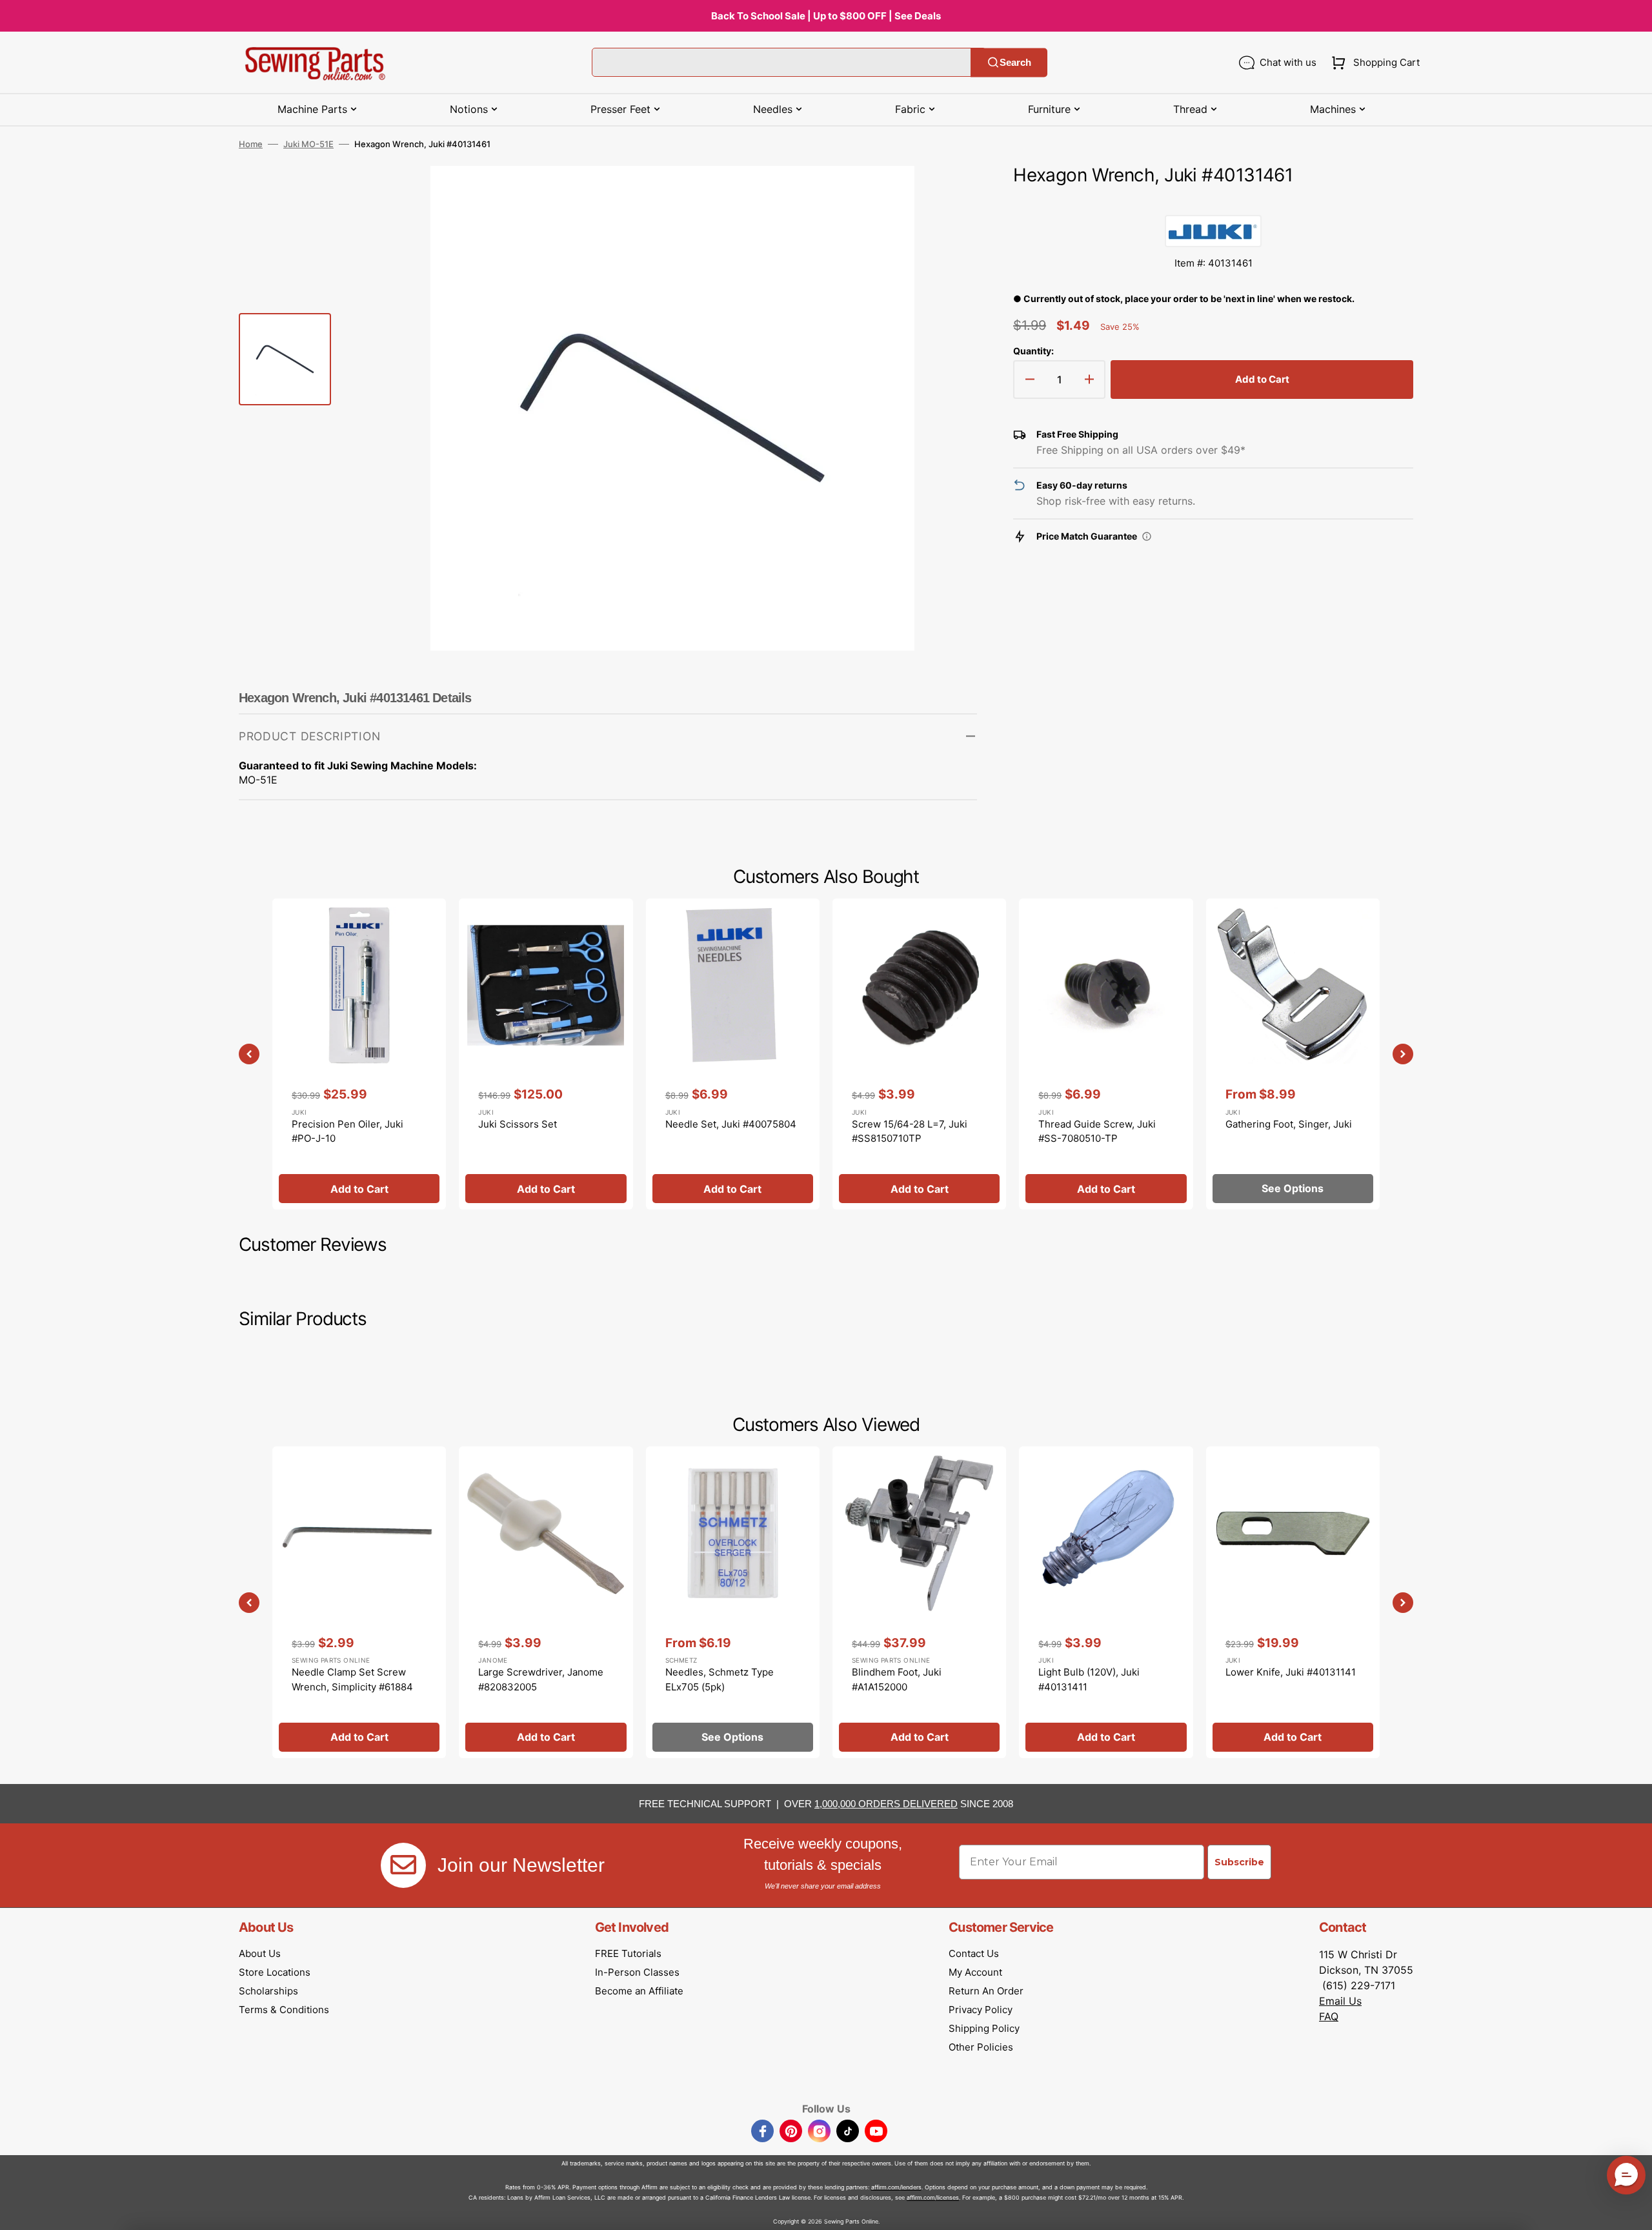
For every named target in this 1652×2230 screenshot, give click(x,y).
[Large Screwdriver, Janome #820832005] (546, 1602)
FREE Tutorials (628, 1953)
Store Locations (275, 1972)
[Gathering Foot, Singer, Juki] (1293, 1054)
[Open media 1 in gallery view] (948, 195)
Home (251, 144)
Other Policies (981, 2047)
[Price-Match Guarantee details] (1147, 536)
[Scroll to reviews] (1213, 202)
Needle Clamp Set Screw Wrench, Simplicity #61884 (352, 1679)
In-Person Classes (637, 1972)
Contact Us (974, 1953)
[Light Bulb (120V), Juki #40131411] (1106, 1602)
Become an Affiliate (639, 1991)
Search (1015, 62)
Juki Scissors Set (518, 1124)
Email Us (1340, 2001)
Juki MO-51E (308, 144)
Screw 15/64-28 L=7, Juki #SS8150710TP (910, 1131)
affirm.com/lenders (896, 2187)
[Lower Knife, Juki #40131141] (1293, 1602)
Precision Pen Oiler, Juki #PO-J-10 (348, 1131)
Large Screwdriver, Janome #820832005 (541, 1679)
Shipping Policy (984, 2028)
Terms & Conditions (284, 2010)
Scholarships (268, 1991)
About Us (260, 1953)
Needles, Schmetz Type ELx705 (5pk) (720, 1679)
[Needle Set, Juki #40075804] (733, 1054)
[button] (1373, 63)
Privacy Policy (981, 2010)
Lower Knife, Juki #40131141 (1291, 1672)
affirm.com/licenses (933, 2197)
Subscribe (1239, 1862)
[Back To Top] (1633, 2211)
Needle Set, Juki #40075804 (731, 1124)
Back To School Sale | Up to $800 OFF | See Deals (826, 16)
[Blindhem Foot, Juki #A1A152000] (919, 1602)
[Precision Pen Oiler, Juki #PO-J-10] (359, 1054)
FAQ (1329, 2016)
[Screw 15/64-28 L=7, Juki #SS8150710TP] (919, 1054)
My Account (975, 1972)
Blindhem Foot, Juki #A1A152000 (897, 1679)
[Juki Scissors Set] (546, 1054)
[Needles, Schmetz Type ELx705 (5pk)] (733, 1602)
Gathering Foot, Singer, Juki (1289, 1124)
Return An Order (986, 1991)
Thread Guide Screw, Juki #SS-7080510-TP (1097, 1131)
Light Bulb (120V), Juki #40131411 (1089, 1679)
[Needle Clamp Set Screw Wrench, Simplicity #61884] (359, 1602)
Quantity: (1033, 351)
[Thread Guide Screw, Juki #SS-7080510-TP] (1106, 1054)
